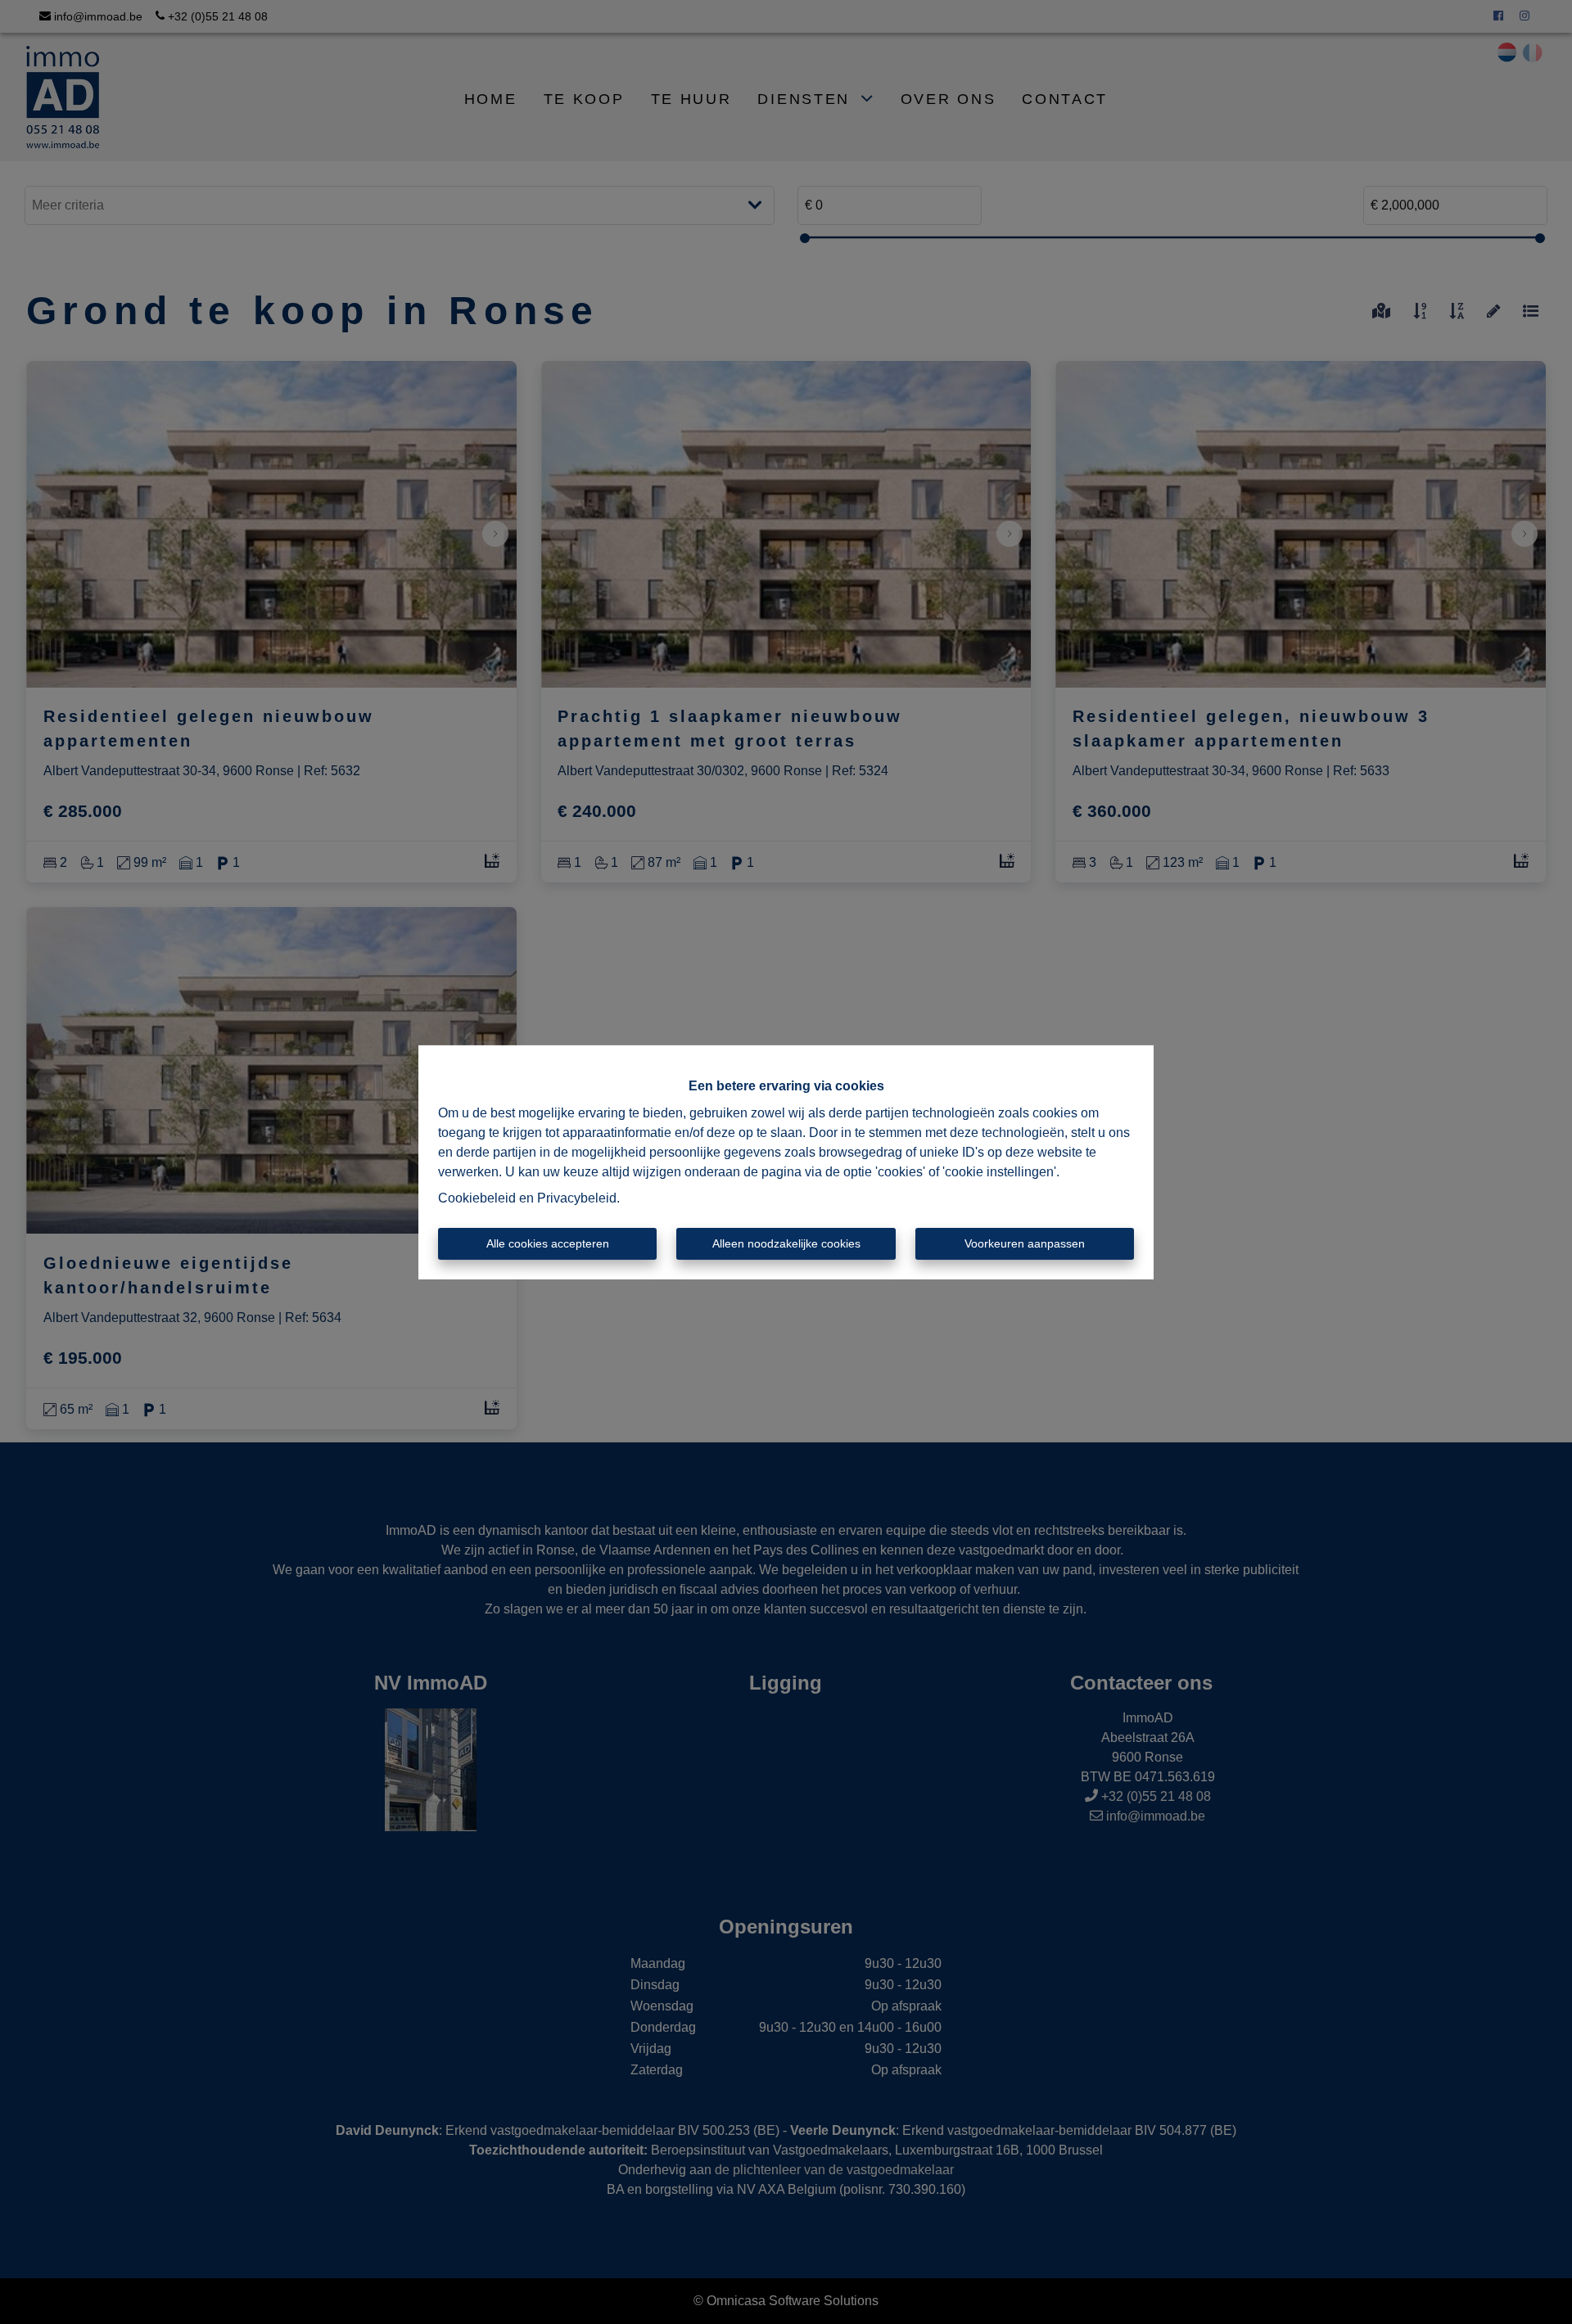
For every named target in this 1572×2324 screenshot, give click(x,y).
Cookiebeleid (477, 1198)
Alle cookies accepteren (548, 1243)
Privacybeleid (577, 1198)
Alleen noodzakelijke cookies (786, 1243)
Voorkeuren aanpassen (1025, 1243)
